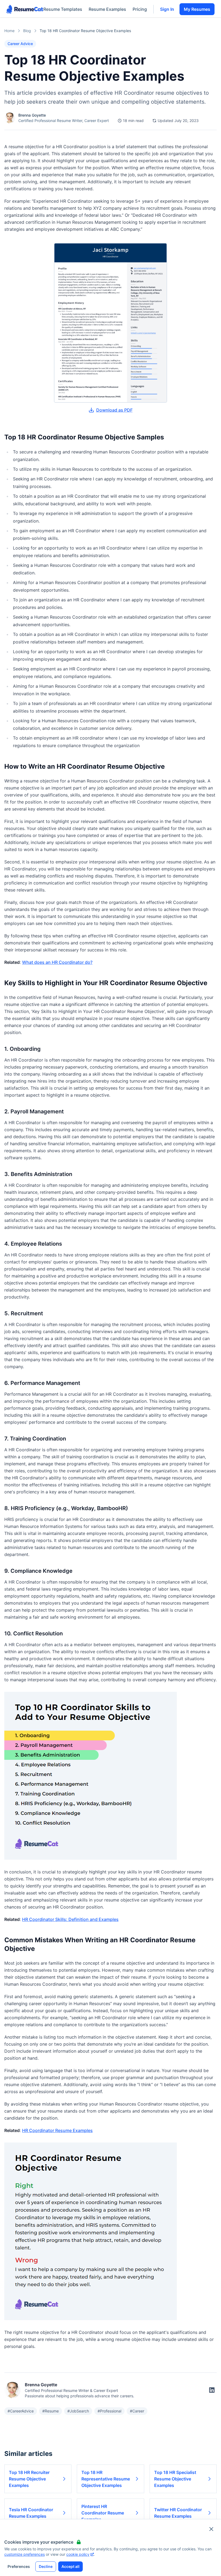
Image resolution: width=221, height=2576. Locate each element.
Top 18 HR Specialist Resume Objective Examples (175, 2479)
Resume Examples (107, 9)
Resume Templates (63, 9)
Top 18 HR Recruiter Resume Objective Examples (29, 2479)
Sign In (167, 9)
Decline (46, 2566)
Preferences (19, 2566)
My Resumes (197, 9)
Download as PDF (114, 410)
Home (9, 31)
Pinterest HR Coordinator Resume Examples (103, 2513)
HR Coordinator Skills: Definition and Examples (70, 1919)
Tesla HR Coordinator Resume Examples (31, 2513)
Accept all (70, 2566)
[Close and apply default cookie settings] (211, 2529)
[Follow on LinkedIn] (212, 2390)
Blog (27, 31)
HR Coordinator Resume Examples (57, 2130)
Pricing (140, 9)
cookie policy (78, 2554)
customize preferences (25, 2554)
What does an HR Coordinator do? (57, 962)
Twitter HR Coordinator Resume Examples (178, 2513)
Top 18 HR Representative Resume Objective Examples (106, 2479)
